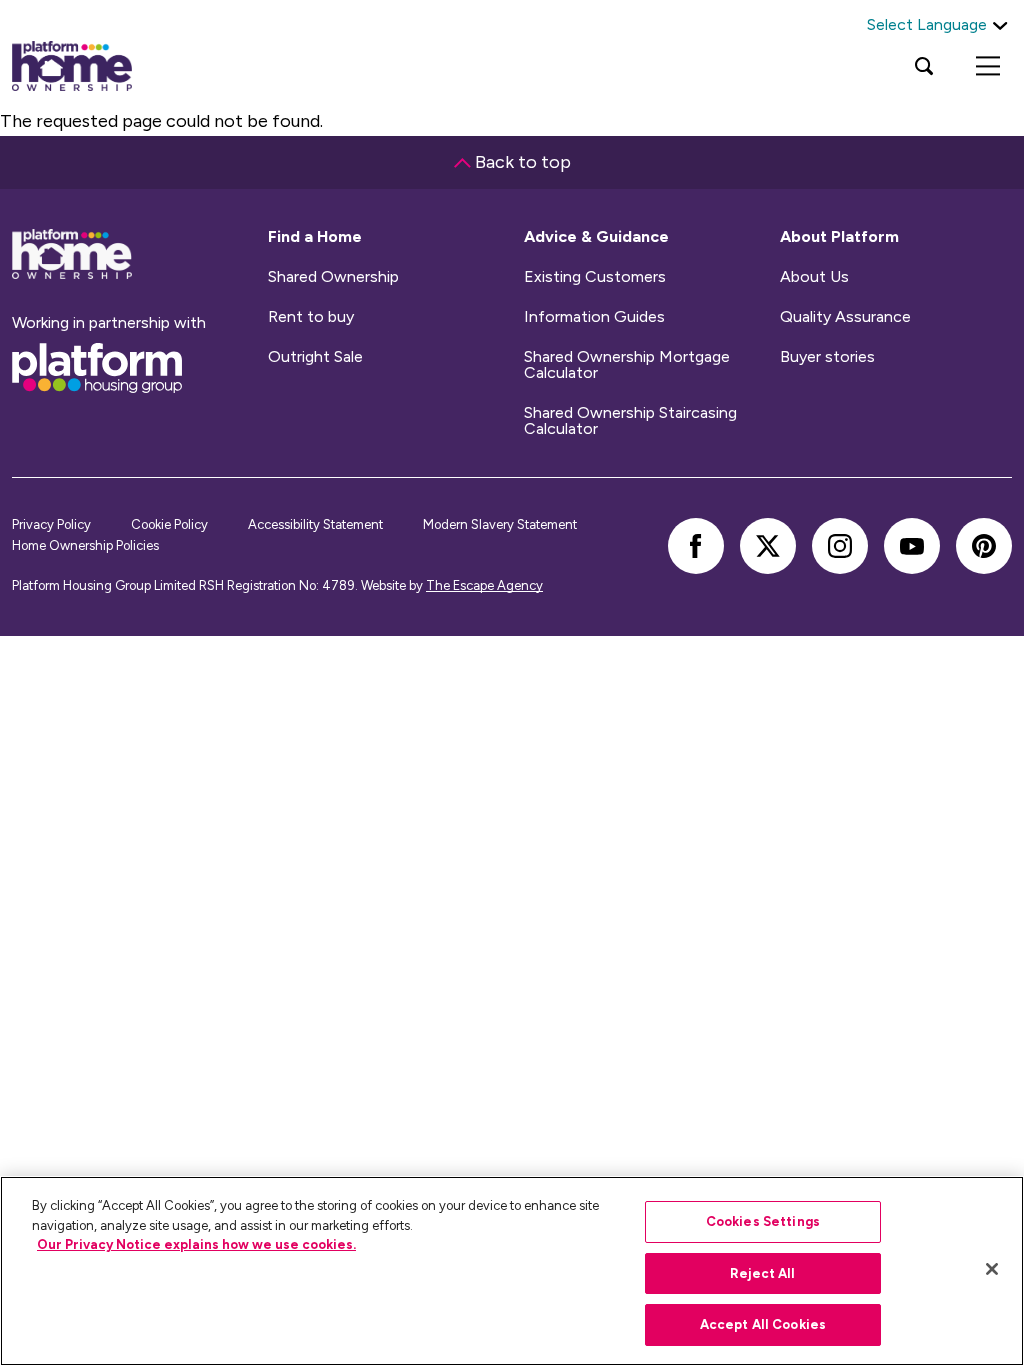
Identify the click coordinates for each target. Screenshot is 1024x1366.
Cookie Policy (169, 524)
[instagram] (840, 546)
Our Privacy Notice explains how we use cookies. (196, 1244)
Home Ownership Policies (85, 545)
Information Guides (594, 317)
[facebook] (696, 546)
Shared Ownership (333, 277)
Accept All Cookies (763, 1324)
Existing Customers (595, 277)
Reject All (762, 1273)
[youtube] (912, 546)
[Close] (992, 1269)
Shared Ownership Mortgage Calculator (627, 365)
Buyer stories (827, 357)
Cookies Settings (763, 1221)
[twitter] (768, 546)
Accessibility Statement (315, 524)
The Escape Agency (484, 585)
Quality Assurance (845, 317)
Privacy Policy (51, 524)
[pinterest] (984, 546)
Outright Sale (315, 357)
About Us (814, 277)
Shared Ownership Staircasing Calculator (630, 421)
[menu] (988, 66)
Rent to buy (311, 317)
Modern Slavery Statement (500, 524)
